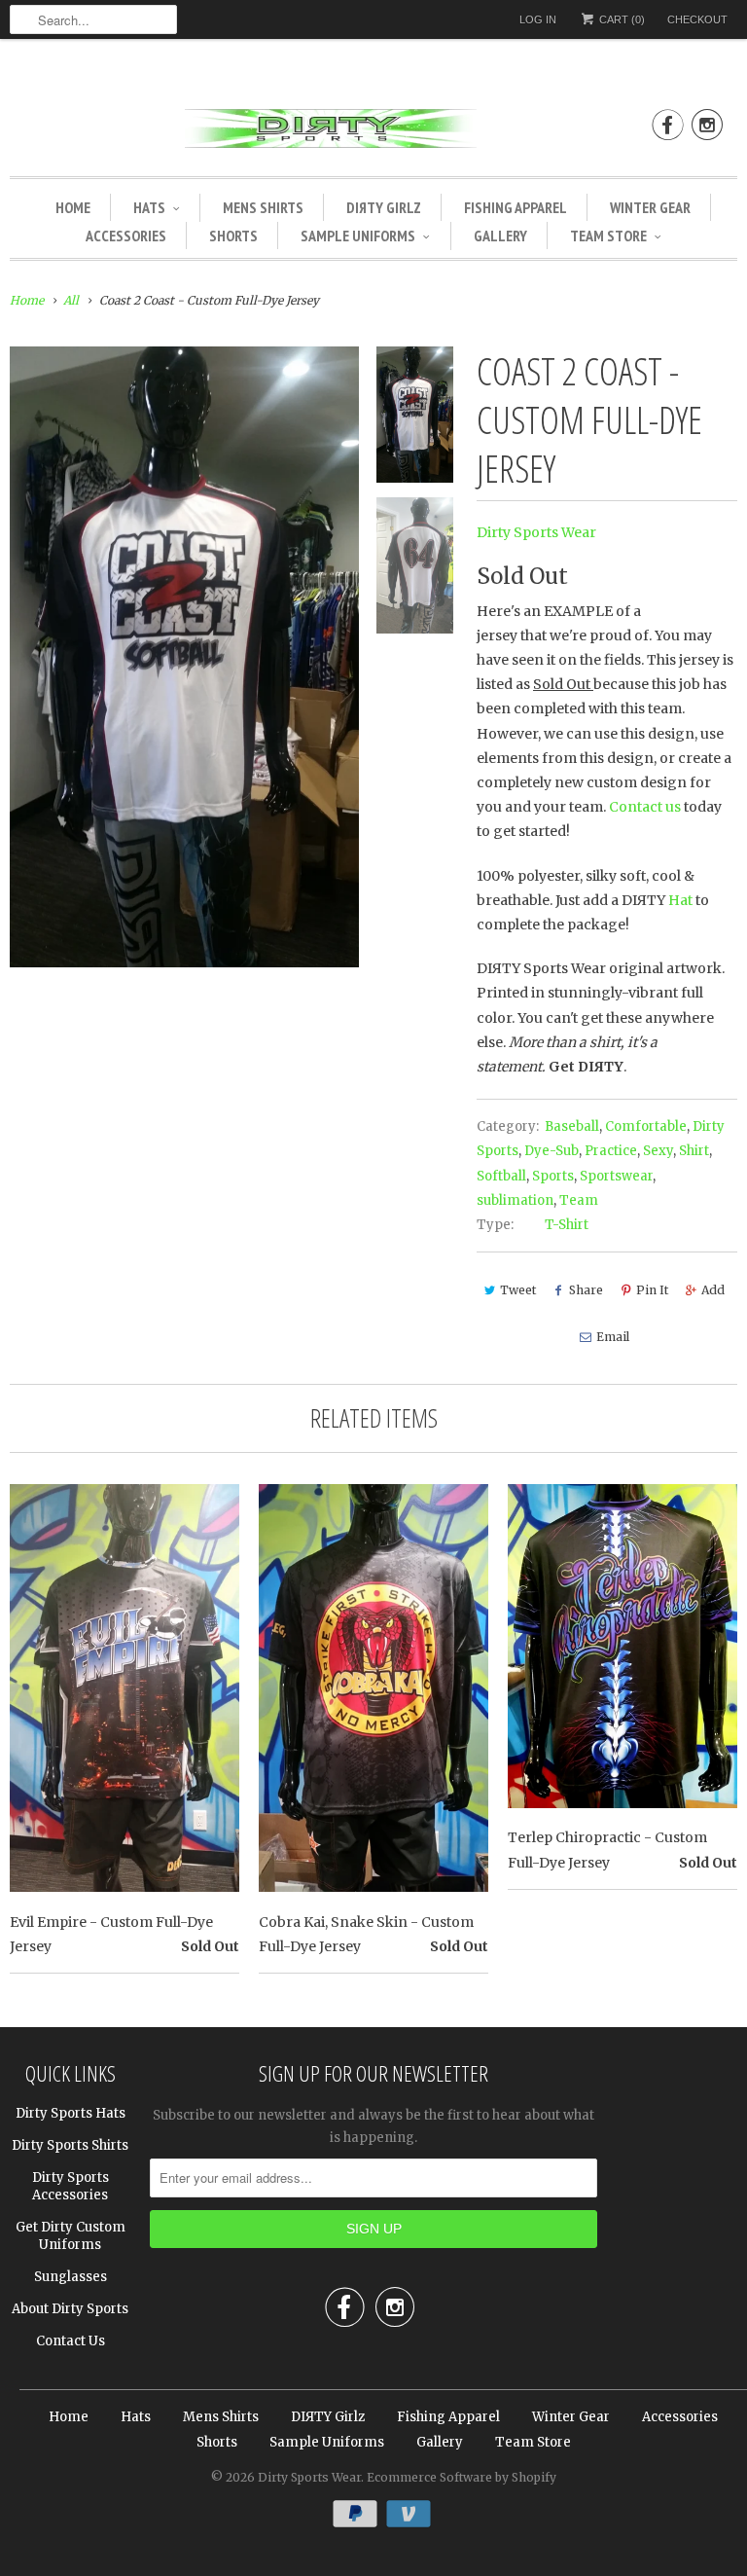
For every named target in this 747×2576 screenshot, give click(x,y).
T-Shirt (567, 1225)
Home (73, 207)
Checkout (697, 19)
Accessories (126, 236)
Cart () (621, 19)
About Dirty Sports (70, 2309)
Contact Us (71, 2341)
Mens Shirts (263, 207)
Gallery (500, 236)
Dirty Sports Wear (536, 532)
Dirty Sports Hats (71, 2113)
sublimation (515, 1200)
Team (579, 1200)
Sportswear (616, 1176)
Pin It (652, 1290)
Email (613, 1337)
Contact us (645, 807)
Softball (501, 1176)
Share (586, 1290)
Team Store (608, 236)
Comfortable (646, 1126)
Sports (553, 1176)
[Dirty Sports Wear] (373, 132)
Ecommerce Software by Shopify (462, 2477)
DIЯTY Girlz (384, 207)
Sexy (658, 1151)
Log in (538, 19)
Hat (680, 900)
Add (713, 1290)
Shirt (694, 1151)
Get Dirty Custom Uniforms (71, 2236)
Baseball (572, 1126)
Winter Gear (650, 207)
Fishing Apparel (516, 207)
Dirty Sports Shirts (70, 2145)
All (71, 300)
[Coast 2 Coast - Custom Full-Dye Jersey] (184, 657)
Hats (149, 207)
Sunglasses (71, 2277)
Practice (611, 1151)
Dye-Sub (551, 1151)
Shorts (233, 236)
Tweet (518, 1290)
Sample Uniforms (358, 236)
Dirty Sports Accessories (71, 2186)
